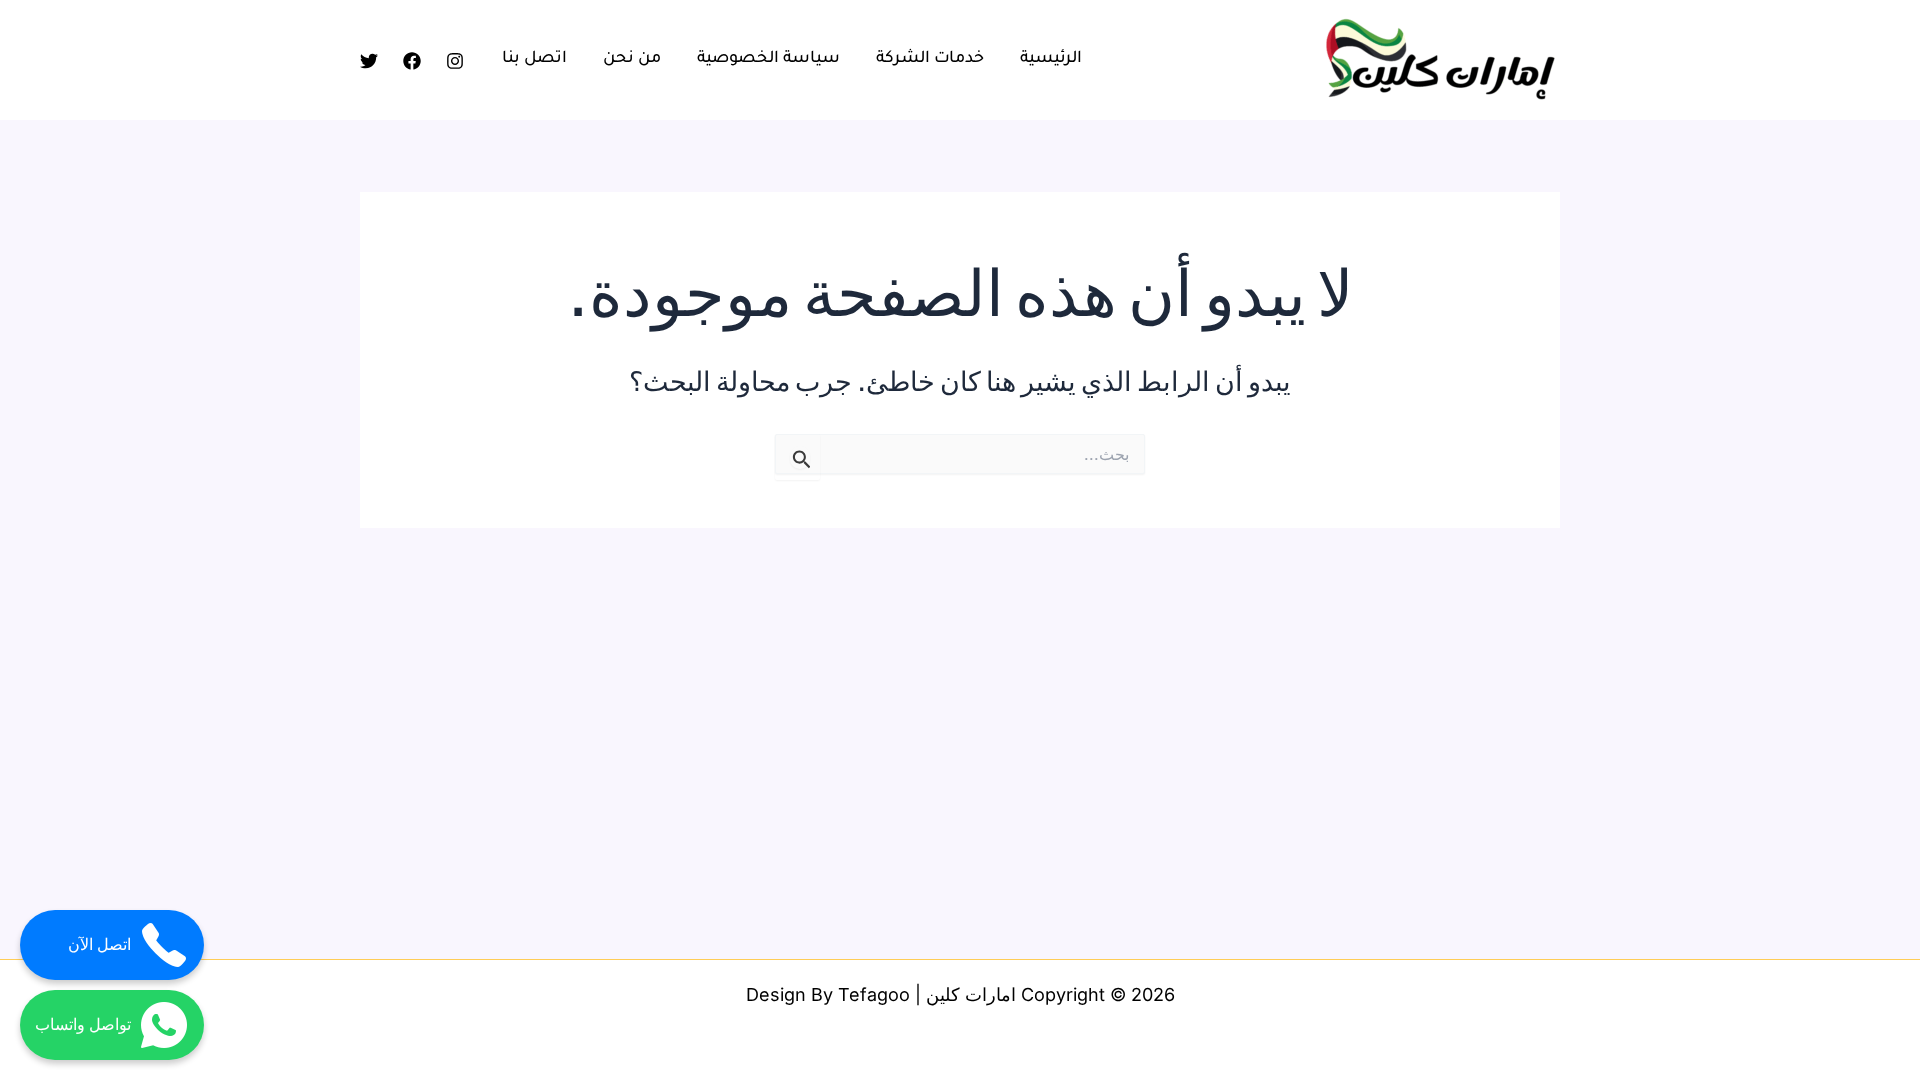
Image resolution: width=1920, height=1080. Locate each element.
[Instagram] (455, 61)
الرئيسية (1051, 59)
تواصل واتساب (83, 1024)
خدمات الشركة (930, 59)
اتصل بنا (534, 59)
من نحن (632, 59)
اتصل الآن (99, 944)
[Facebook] (412, 61)
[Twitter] (369, 61)
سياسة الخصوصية (768, 59)
